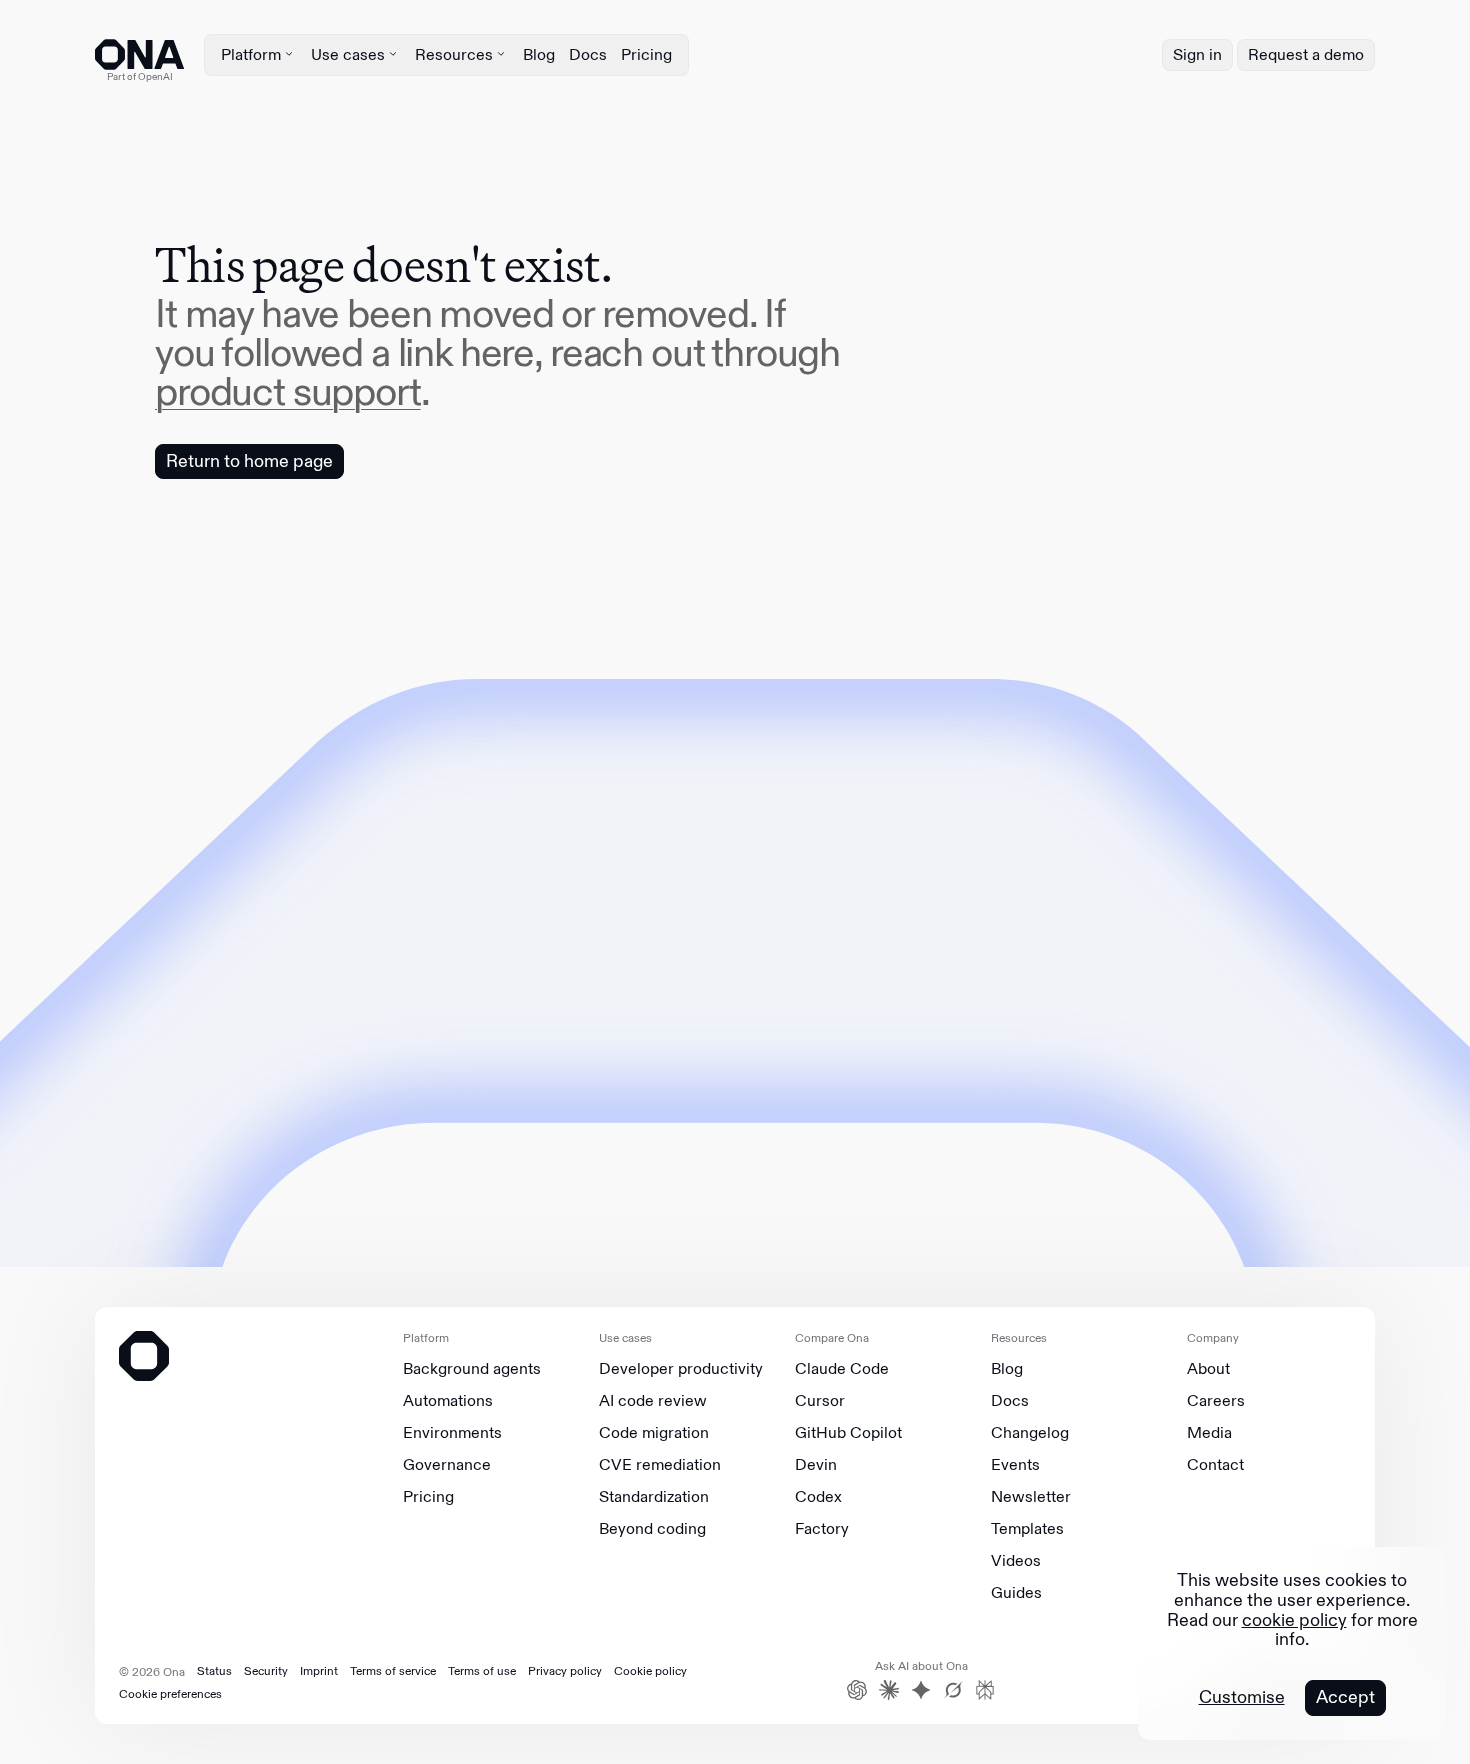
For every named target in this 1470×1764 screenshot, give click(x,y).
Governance (447, 1465)
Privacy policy (565, 1671)
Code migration (654, 1433)
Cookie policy (650, 1671)
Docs (588, 54)
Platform (251, 54)
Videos (1016, 1561)
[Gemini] (921, 1690)
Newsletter (1031, 1497)
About (1208, 1369)
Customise (1242, 1698)
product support (288, 391)
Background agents (472, 1369)
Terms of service (393, 1671)
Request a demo (1306, 54)
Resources (454, 54)
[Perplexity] (985, 1690)
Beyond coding (652, 1529)
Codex (818, 1497)
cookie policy (1294, 1620)
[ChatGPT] (857, 1690)
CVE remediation (660, 1465)
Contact (1215, 1465)
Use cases (348, 54)
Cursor (820, 1401)
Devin (816, 1465)
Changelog (1030, 1433)
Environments (452, 1433)
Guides (1016, 1593)
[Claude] (889, 1690)
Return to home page (249, 461)
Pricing (646, 54)
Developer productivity (681, 1369)
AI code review (653, 1401)
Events (1015, 1465)
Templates (1027, 1529)
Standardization (654, 1497)
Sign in (1197, 54)
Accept (1345, 1697)
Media (1209, 1433)
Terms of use (482, 1671)
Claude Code (842, 1369)
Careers (1216, 1401)
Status (214, 1671)
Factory (822, 1529)
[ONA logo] (139, 54)
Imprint (319, 1671)
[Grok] (953, 1690)
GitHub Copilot (848, 1433)
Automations (448, 1401)
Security (266, 1671)
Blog (539, 54)
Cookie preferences (170, 1694)
